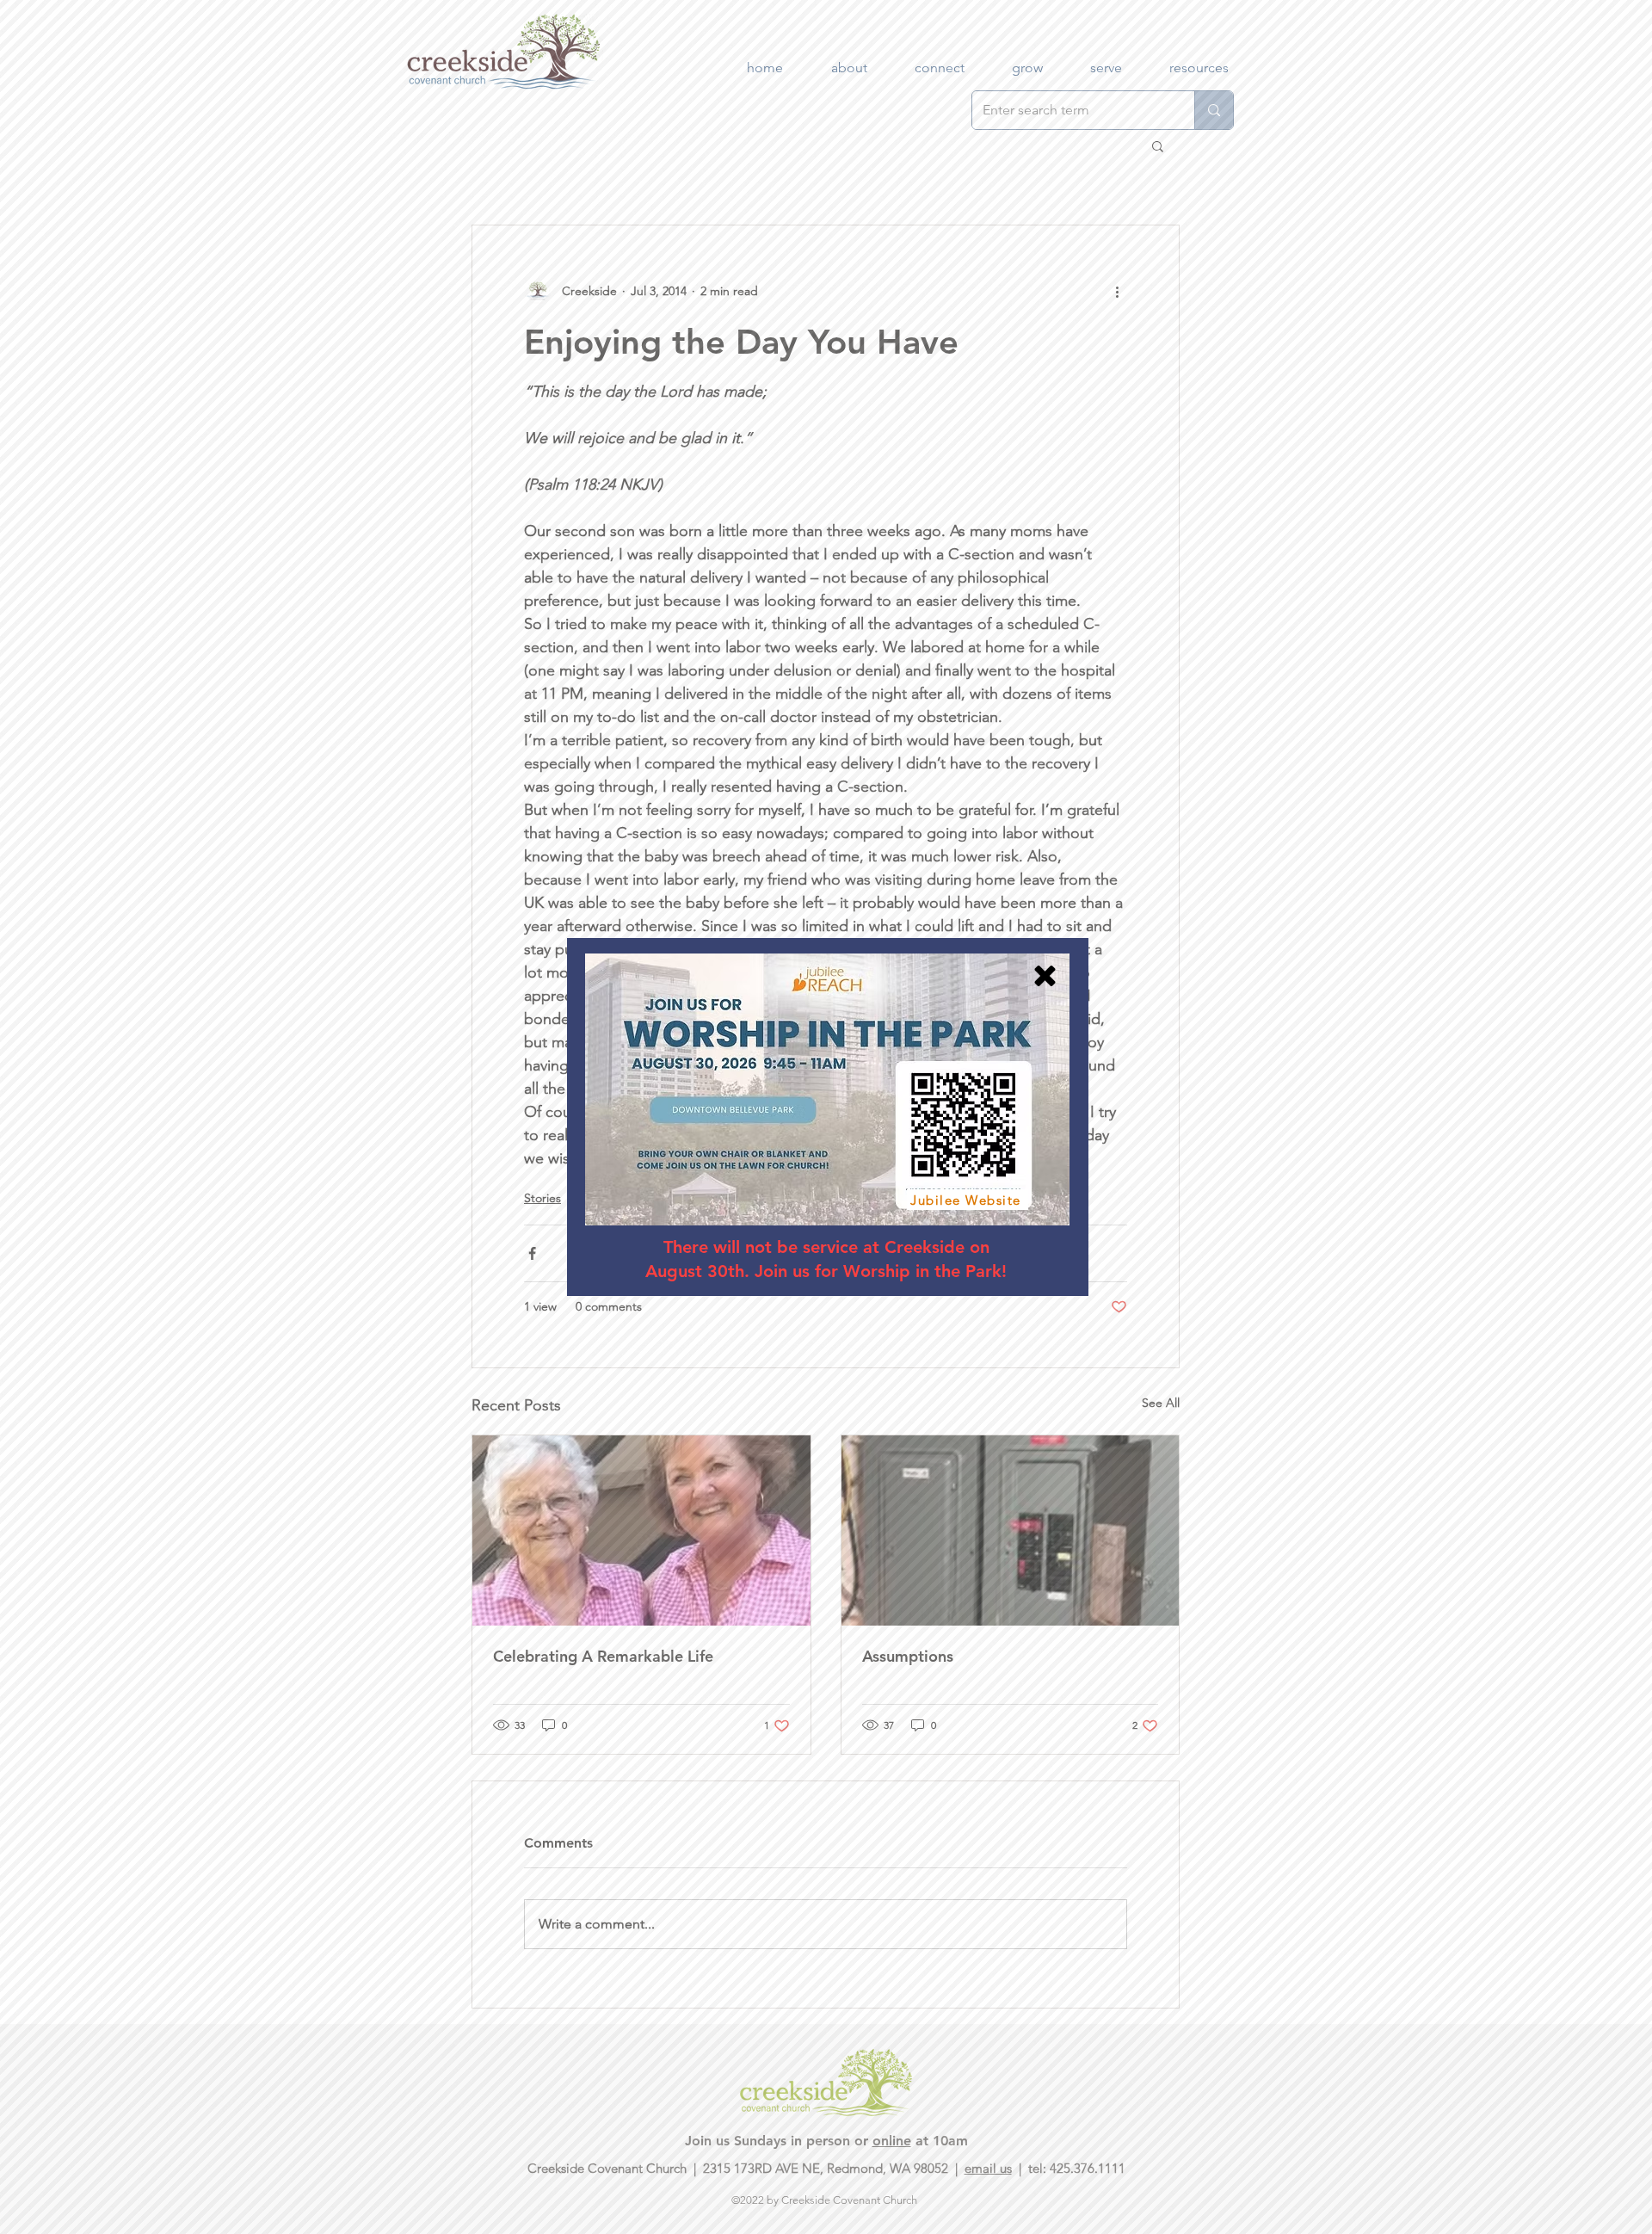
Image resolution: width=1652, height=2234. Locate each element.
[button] (1045, 976)
